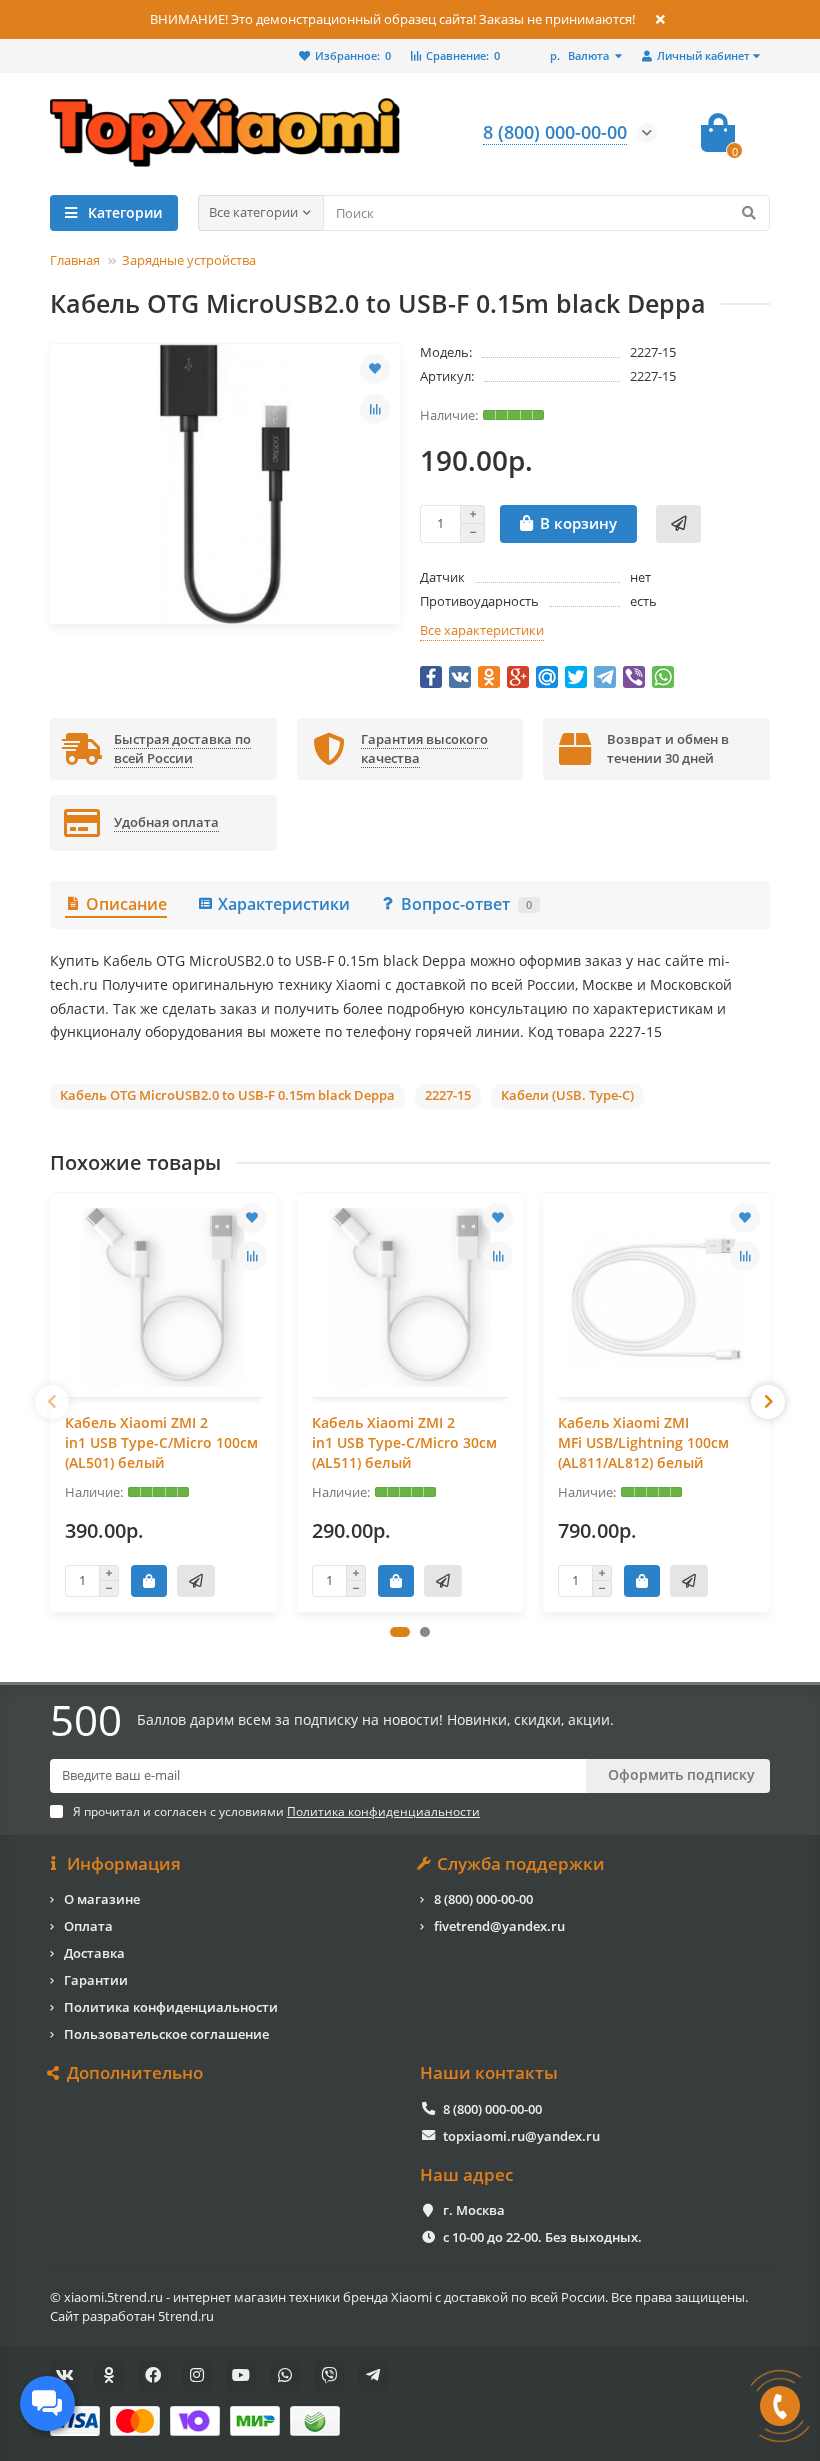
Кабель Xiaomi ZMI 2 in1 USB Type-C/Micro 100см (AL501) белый (161, 1442)
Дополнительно (135, 2073)
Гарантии (96, 1980)
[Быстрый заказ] (678, 524)
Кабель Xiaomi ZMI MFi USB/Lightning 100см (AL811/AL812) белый (643, 1442)
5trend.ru (186, 2316)
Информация (124, 1864)
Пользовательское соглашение (166, 2034)
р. (579, 55)
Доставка (94, 1953)
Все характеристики (482, 630)
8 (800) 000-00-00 (483, 1899)
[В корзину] (149, 1581)
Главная (75, 260)
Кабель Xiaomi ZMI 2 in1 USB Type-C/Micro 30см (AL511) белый (404, 1442)
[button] (400, 1632)
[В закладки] (375, 369)
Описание (126, 904)
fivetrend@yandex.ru (499, 1926)
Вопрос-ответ (466, 904)
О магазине (102, 1899)
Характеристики (284, 904)
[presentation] (52, 1402)
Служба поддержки (521, 1864)
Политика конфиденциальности (171, 2007)
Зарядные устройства (189, 260)
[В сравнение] (375, 409)
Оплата (88, 1926)
